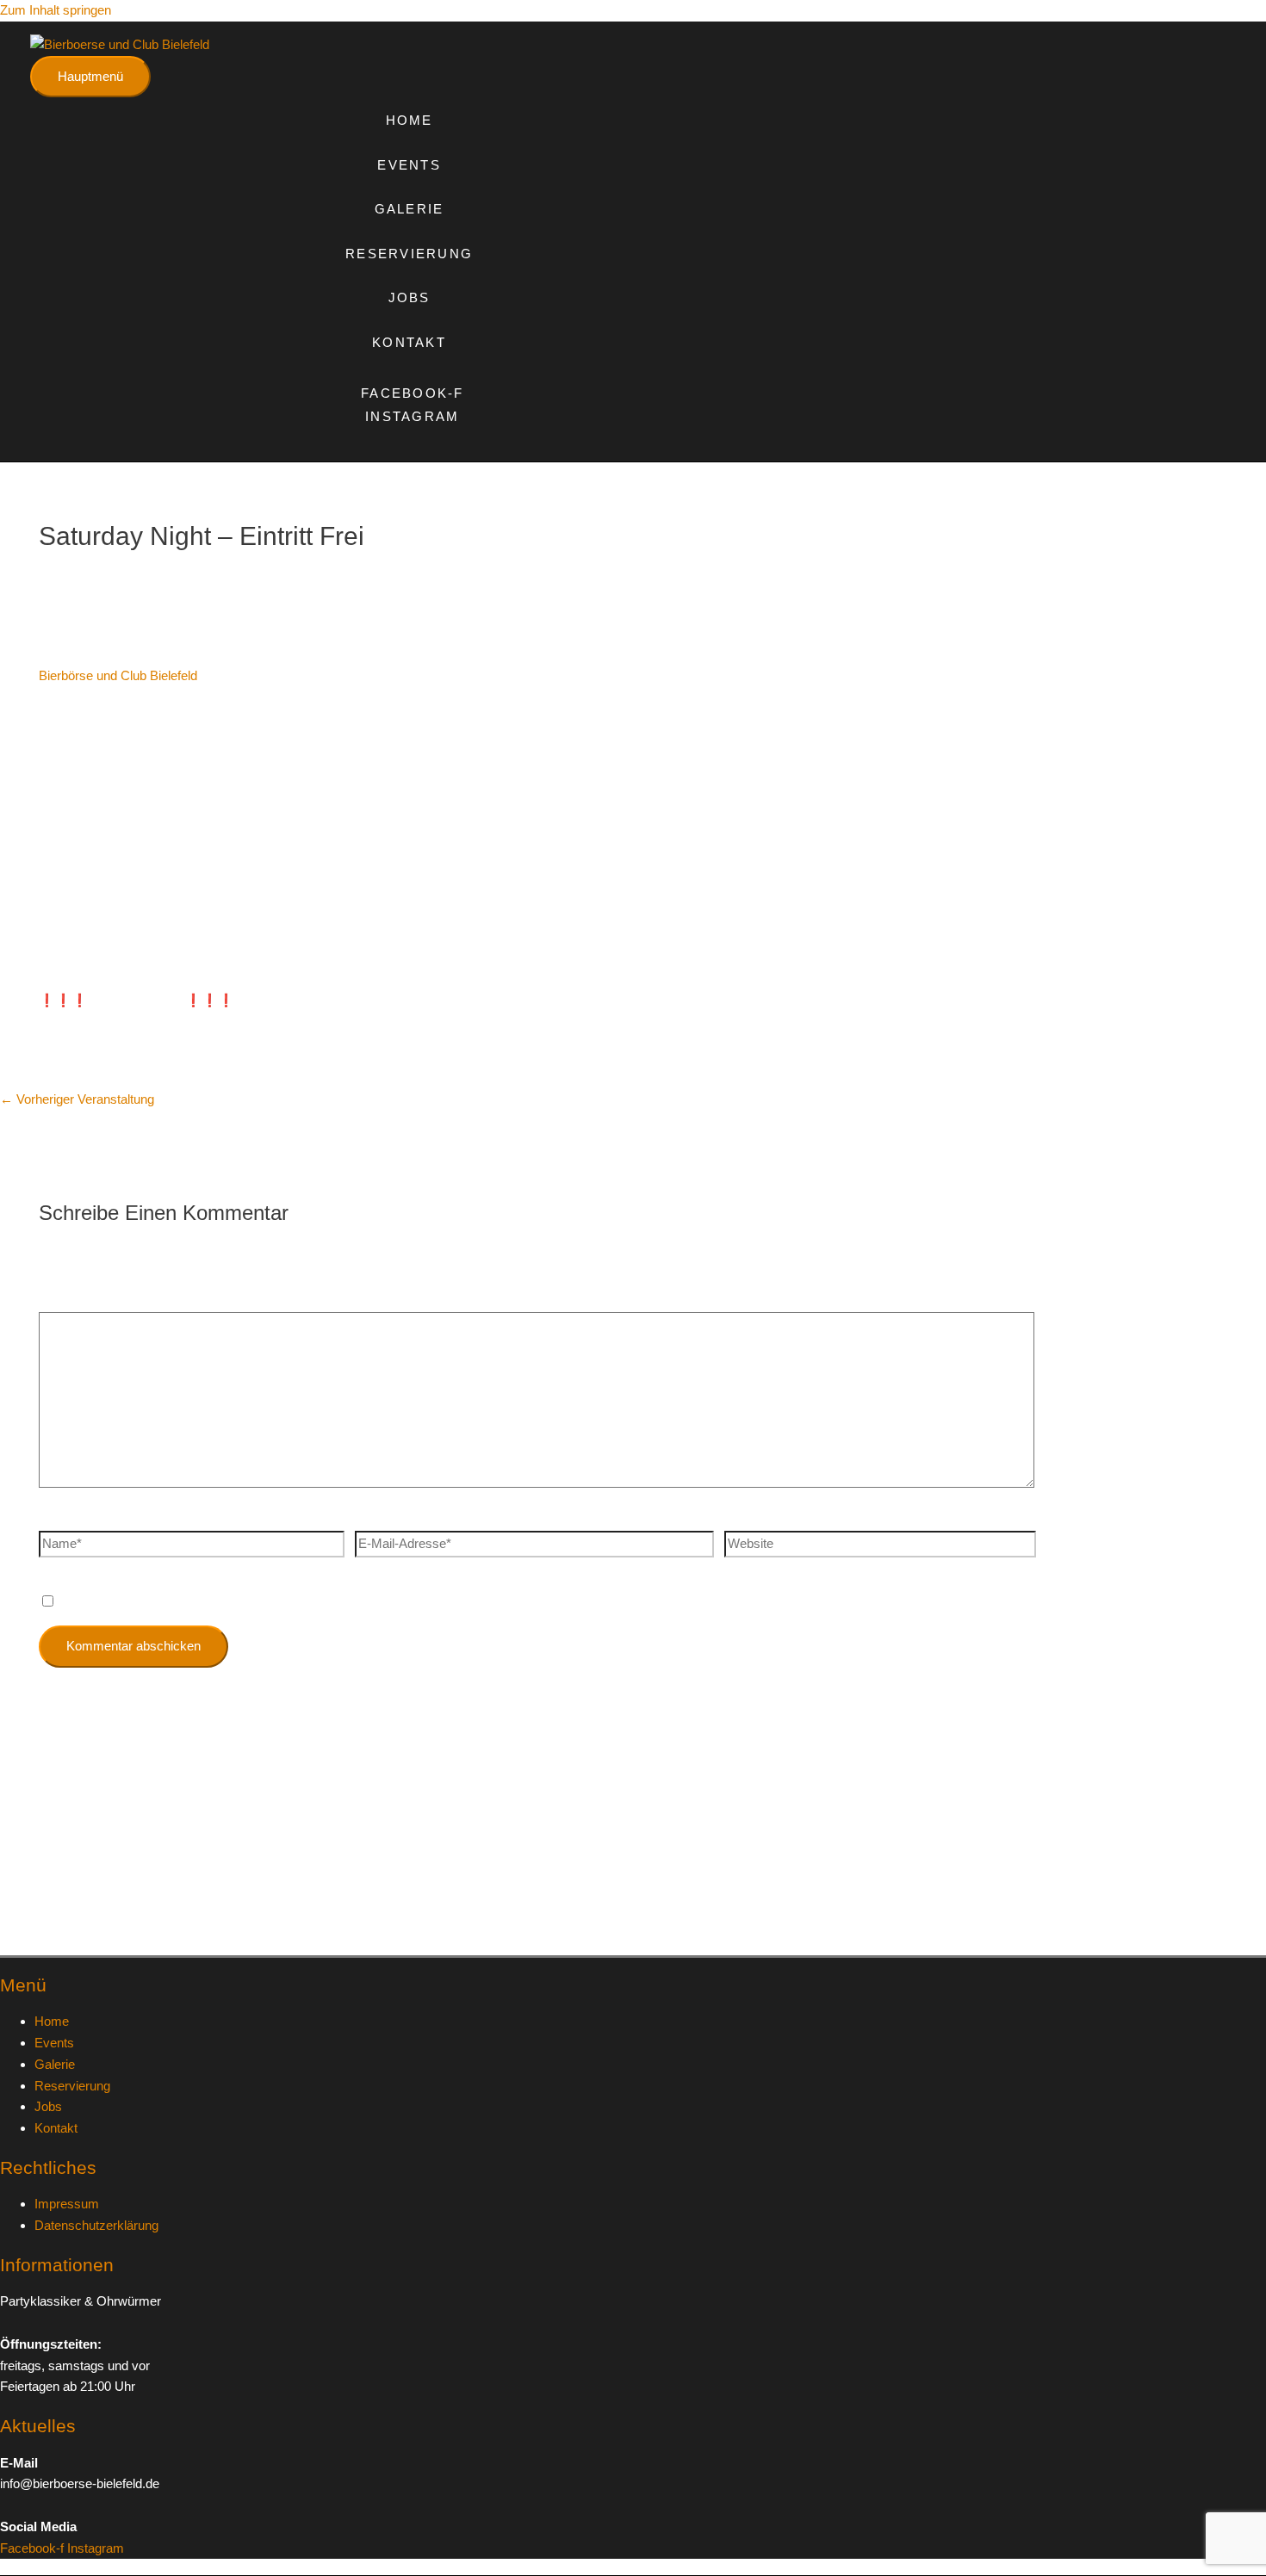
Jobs (410, 297)
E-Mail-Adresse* (401, 1519)
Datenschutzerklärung (96, 2225)
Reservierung (409, 254)
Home (410, 120)
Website (747, 1519)
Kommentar (76, 1300)
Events (409, 165)
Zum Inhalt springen (56, 10)
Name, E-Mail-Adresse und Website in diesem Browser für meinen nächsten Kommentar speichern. (346, 1602)
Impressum (67, 2204)
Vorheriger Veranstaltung (77, 1099)
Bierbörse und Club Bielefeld (118, 675)
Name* (59, 1519)
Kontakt (409, 342)
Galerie (410, 209)
